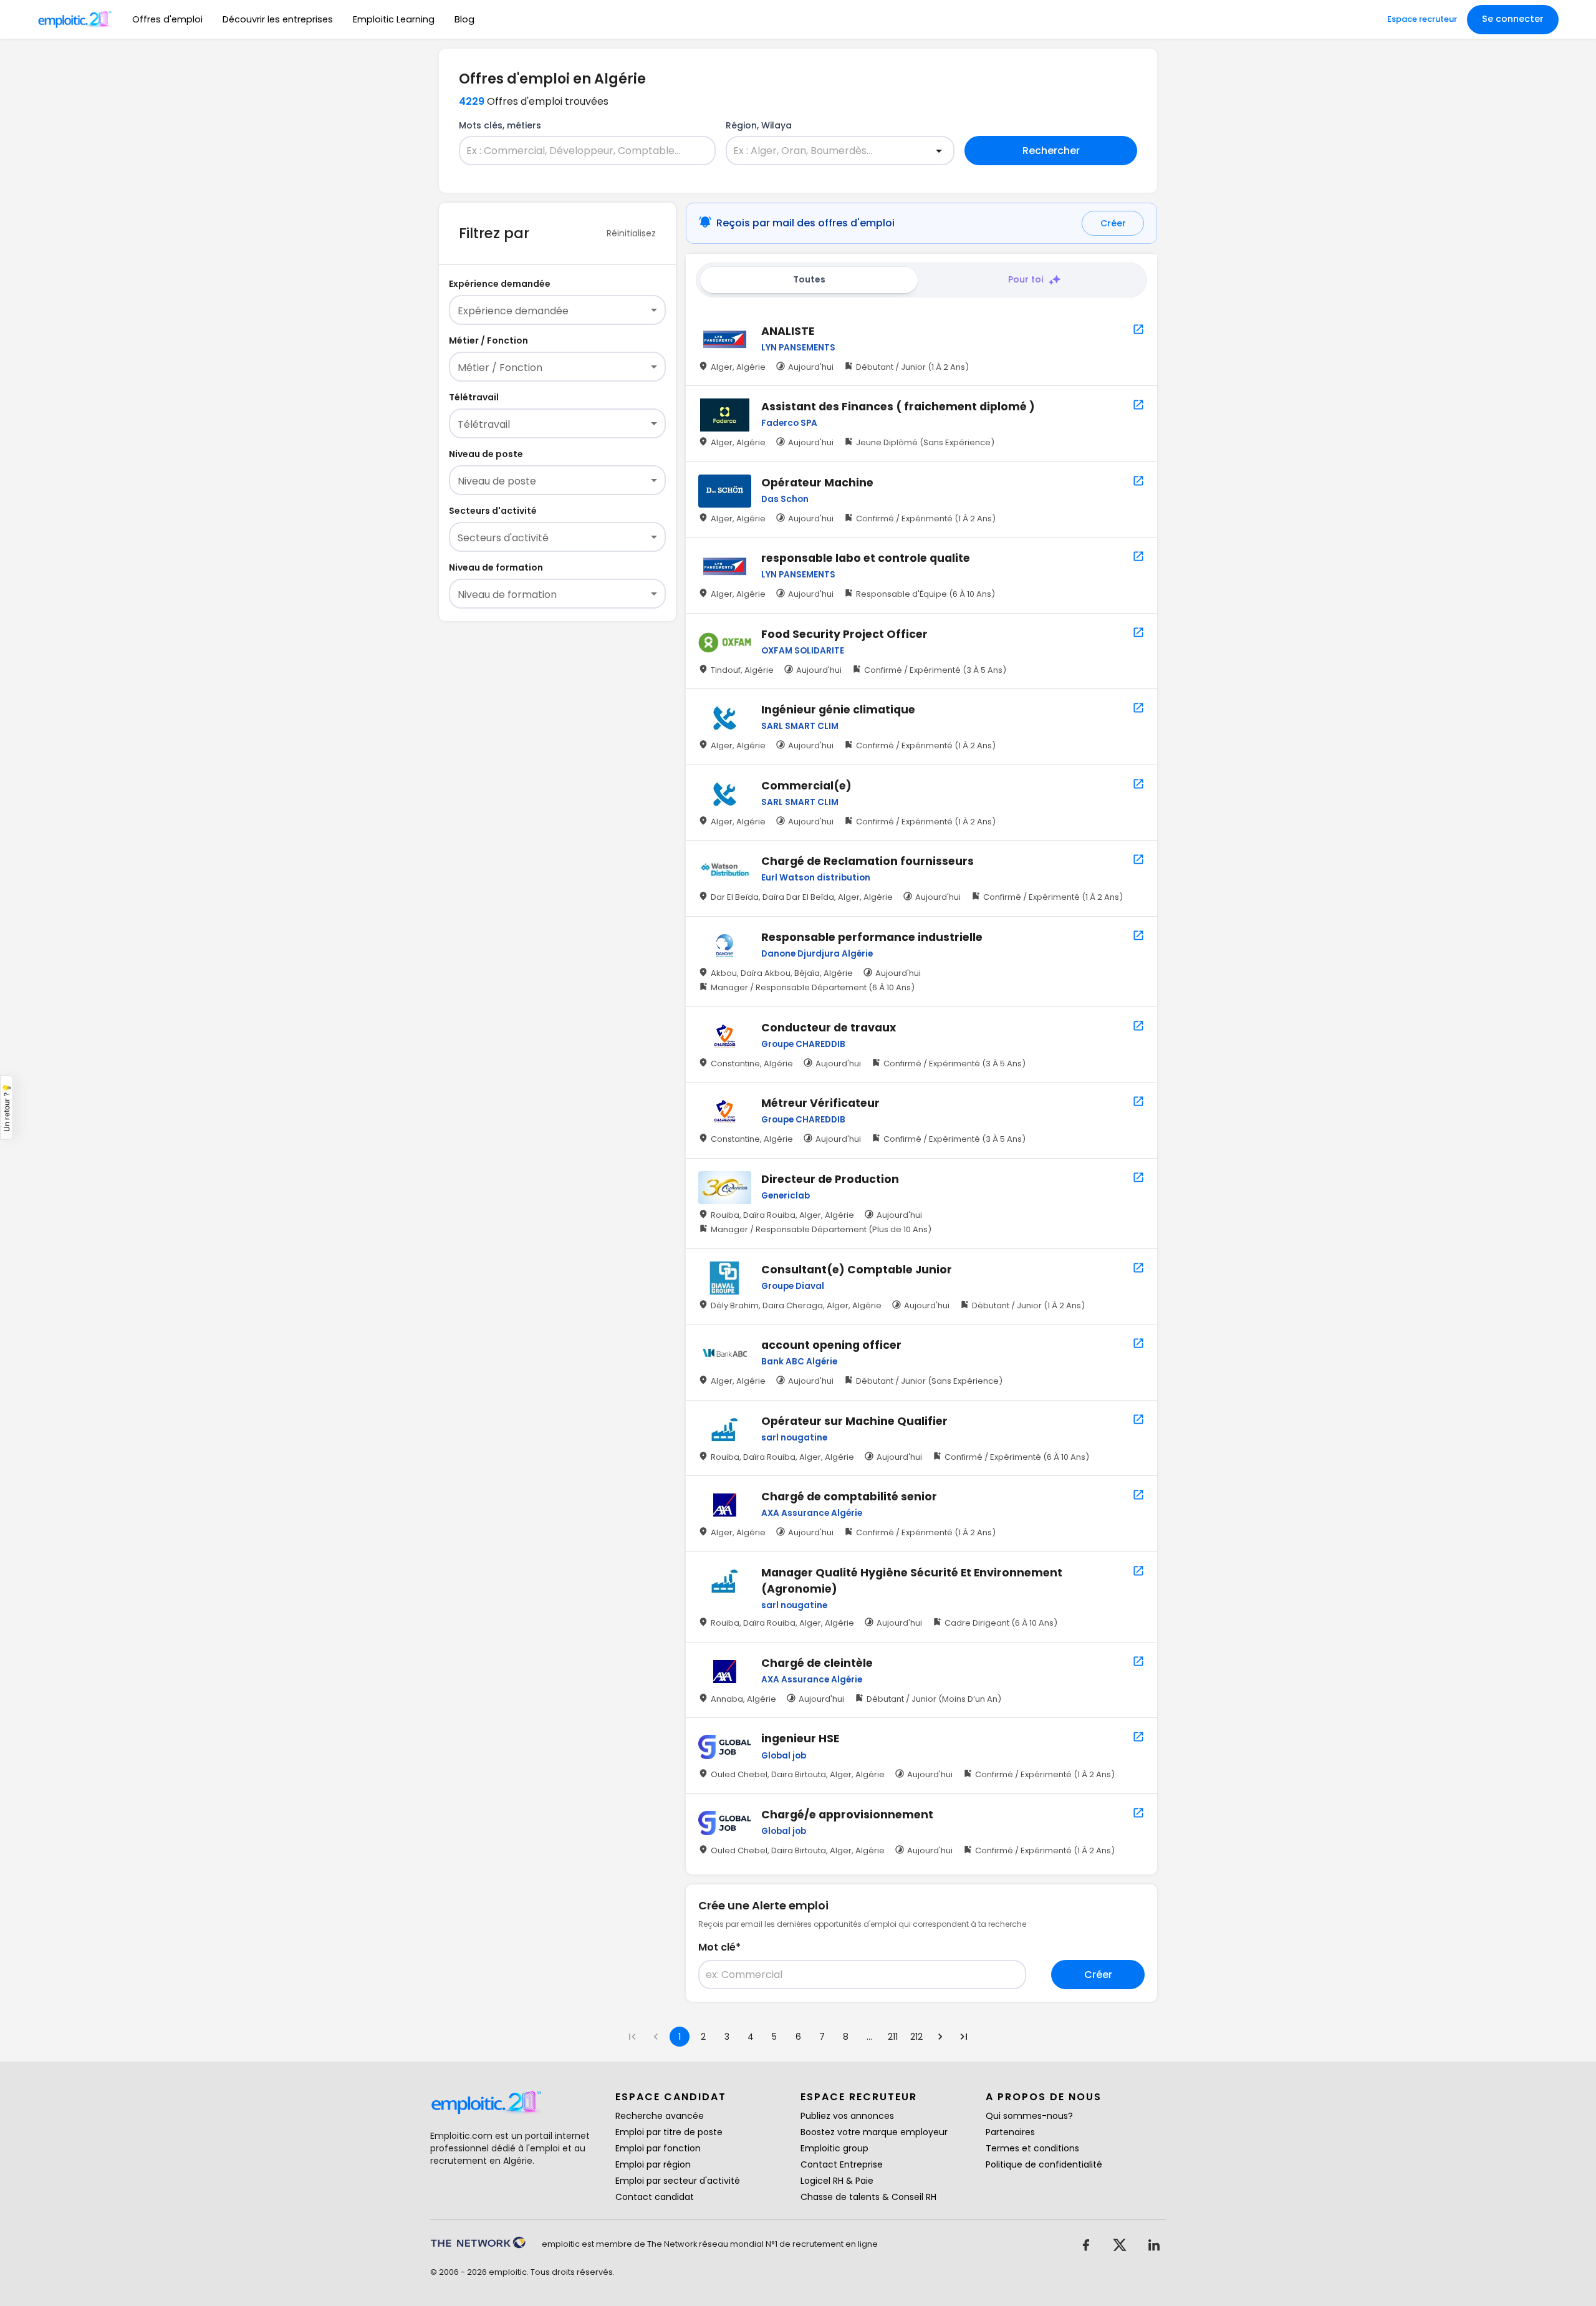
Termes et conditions (1032, 2148)
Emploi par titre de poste (669, 2132)
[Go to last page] (964, 2037)
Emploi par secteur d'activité (678, 2181)
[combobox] (580, 151)
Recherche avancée (660, 2116)
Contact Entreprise (842, 2164)
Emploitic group (834, 2148)
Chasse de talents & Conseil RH (868, 2197)
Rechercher (1051, 151)
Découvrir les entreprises (278, 19)
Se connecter (1513, 19)
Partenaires (1010, 2132)
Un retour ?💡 (7, 1107)
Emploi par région (653, 2164)
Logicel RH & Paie (837, 2181)
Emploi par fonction (658, 2148)
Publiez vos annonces (847, 2116)
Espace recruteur (1422, 19)
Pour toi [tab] (1026, 279)
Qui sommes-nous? (1029, 2116)
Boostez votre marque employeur (874, 2132)
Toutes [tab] (809, 279)
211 (893, 2037)
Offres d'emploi (167, 19)
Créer (1113, 223)
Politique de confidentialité (1044, 2164)
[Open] (939, 151)
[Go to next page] (940, 2037)
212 (916, 2037)
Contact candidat (655, 2197)
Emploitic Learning (394, 19)
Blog (464, 19)
